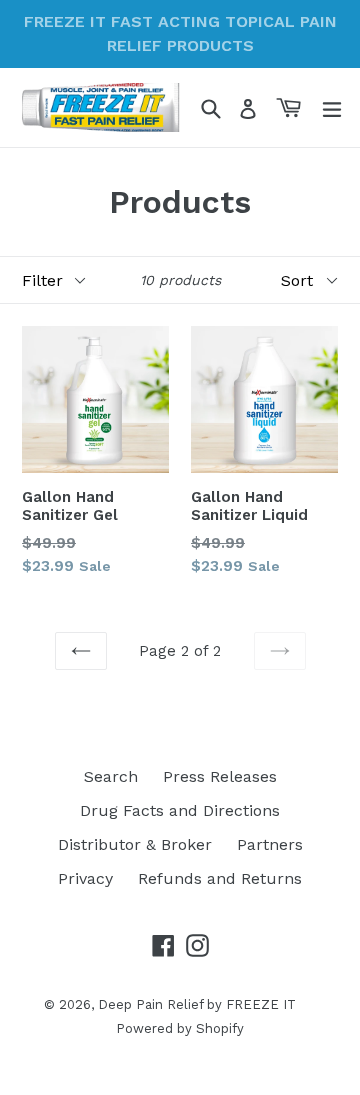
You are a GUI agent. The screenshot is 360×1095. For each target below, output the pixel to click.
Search (111, 776)
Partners (270, 844)
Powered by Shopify (180, 1028)
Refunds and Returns (220, 878)
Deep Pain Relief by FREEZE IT (197, 1004)
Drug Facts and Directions (180, 810)
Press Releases (220, 776)
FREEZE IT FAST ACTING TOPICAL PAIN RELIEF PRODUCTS (180, 33)
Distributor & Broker (135, 844)
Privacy (85, 878)
